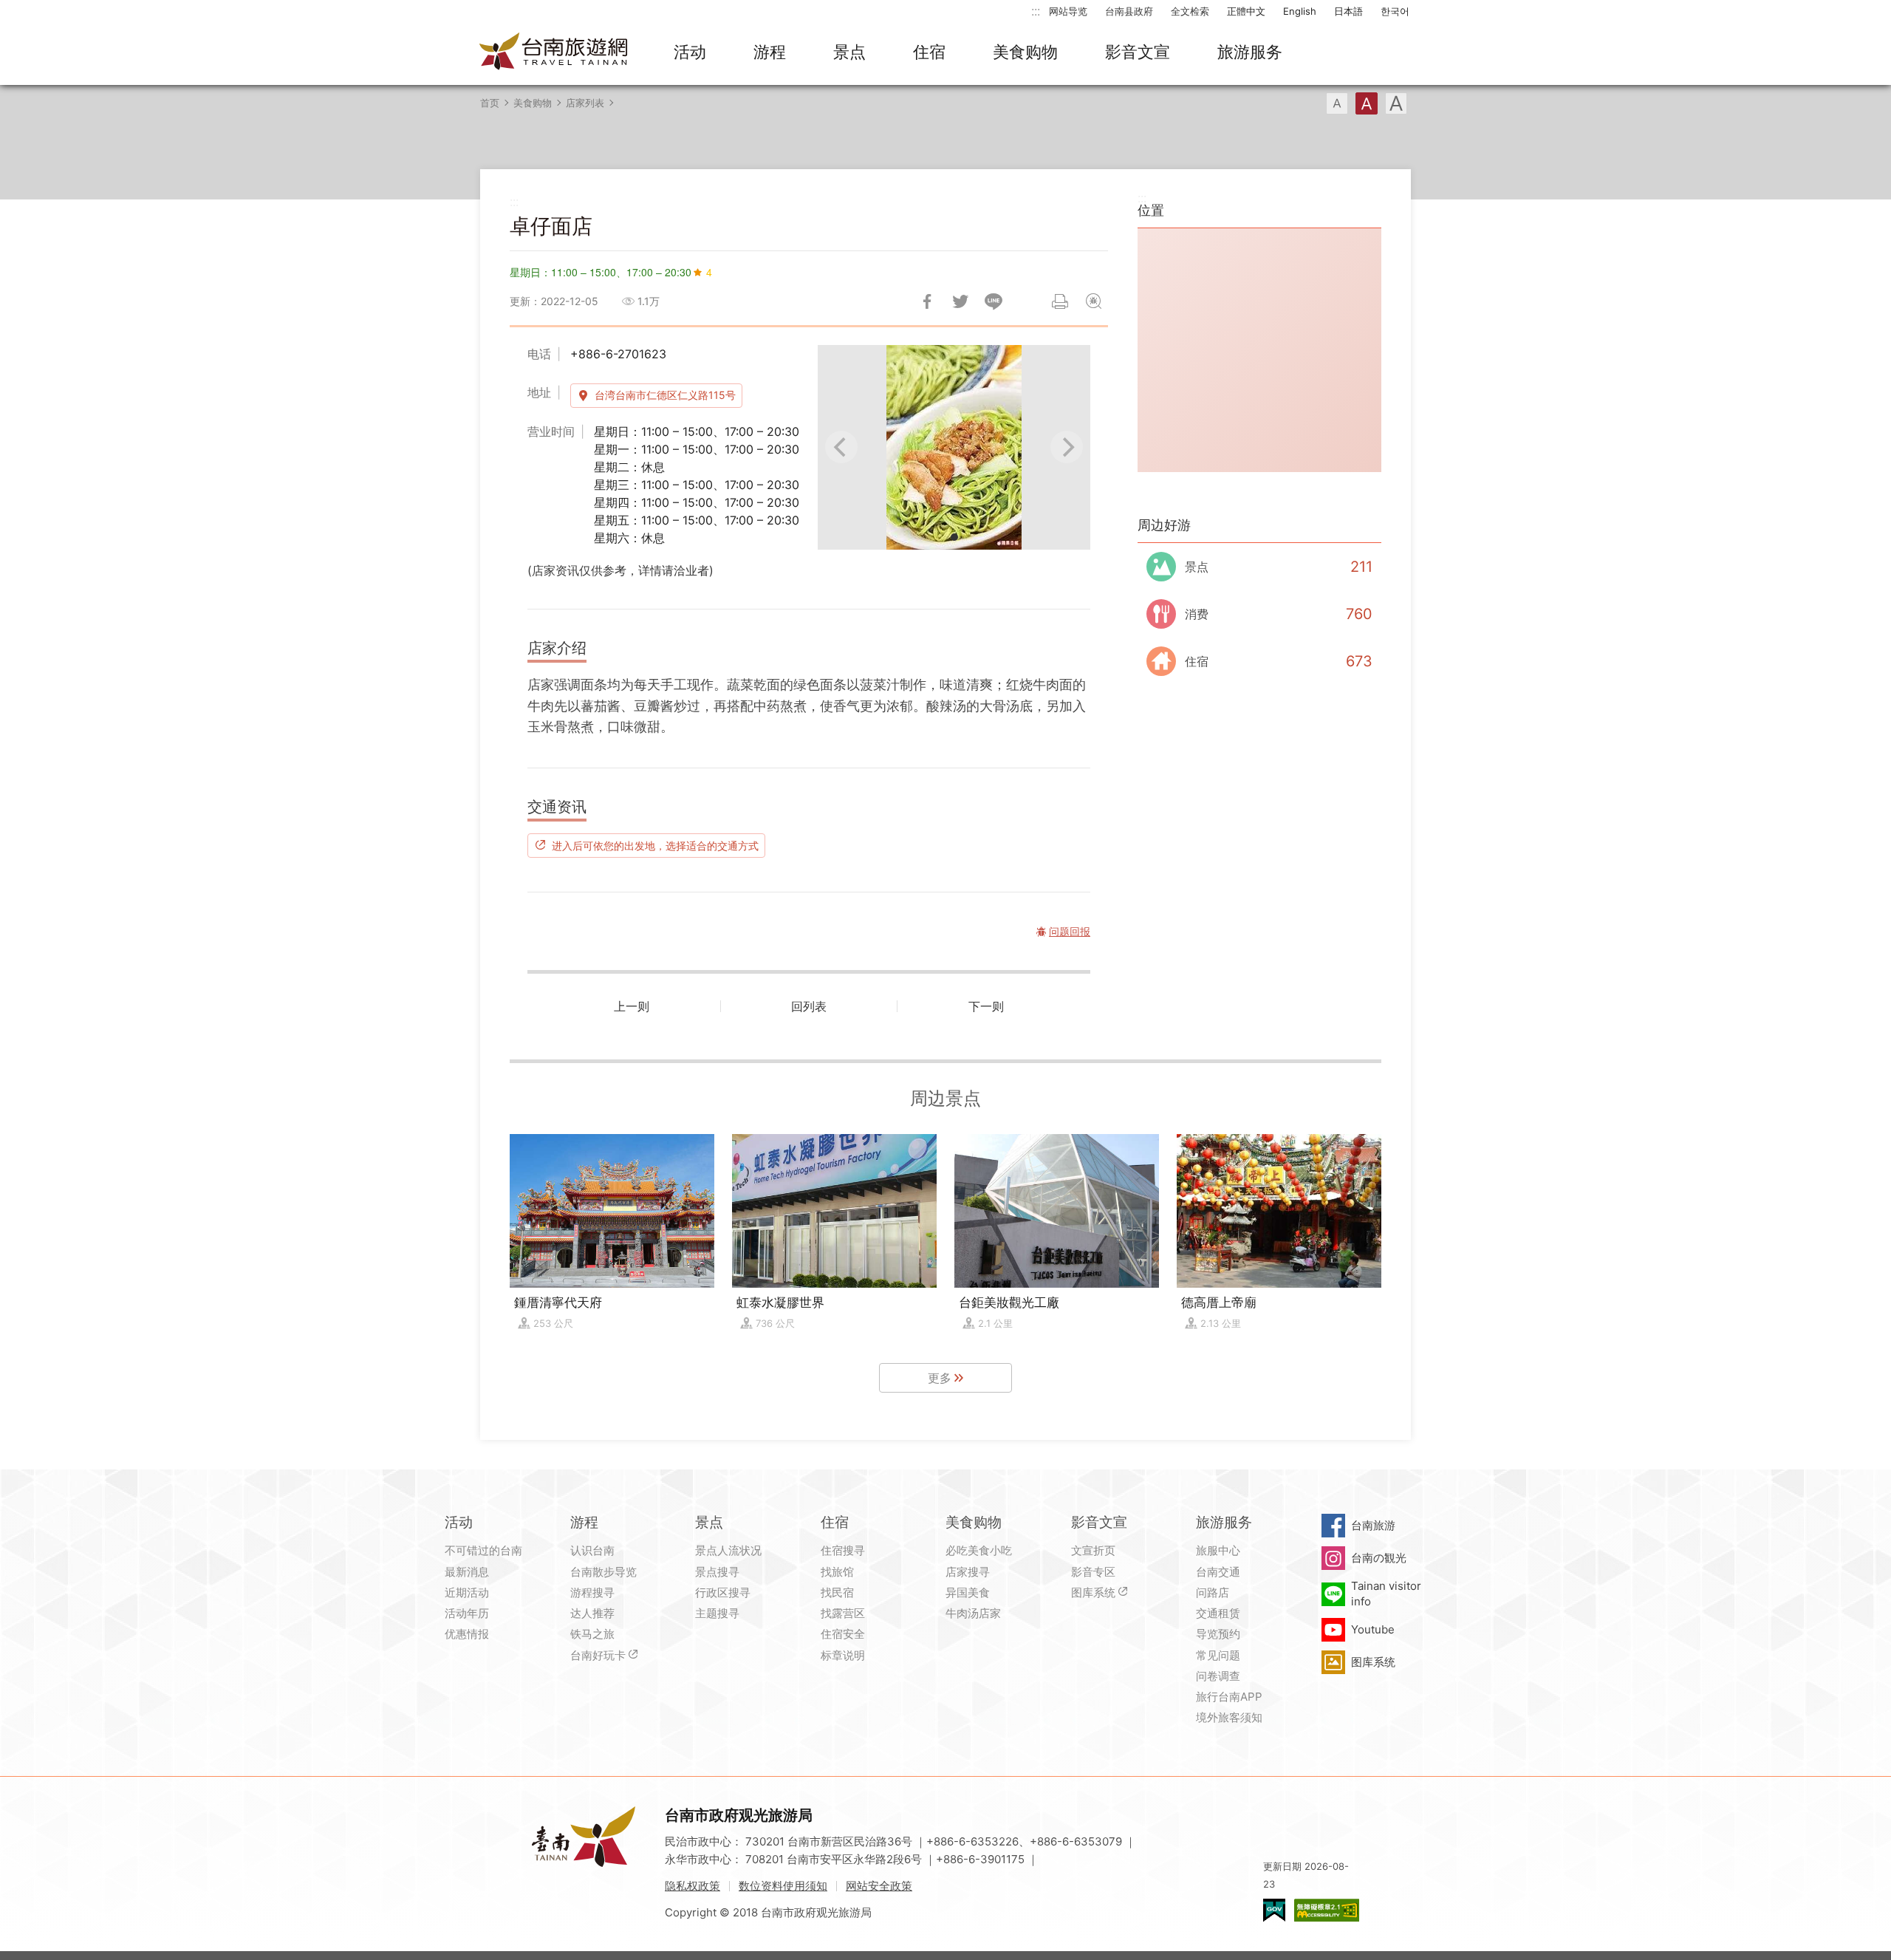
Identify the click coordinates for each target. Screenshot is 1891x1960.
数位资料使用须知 (783, 1886)
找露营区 (843, 1613)
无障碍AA (1327, 1910)
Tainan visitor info (1386, 1593)
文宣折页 (1093, 1550)
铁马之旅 (592, 1634)
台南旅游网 (554, 52)
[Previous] (841, 447)
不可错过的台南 (483, 1550)
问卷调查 (1218, 1676)
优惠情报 (467, 1634)
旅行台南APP (1229, 1697)
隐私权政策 (693, 1886)
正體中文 (1246, 11)
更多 (940, 1378)
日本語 (1348, 11)
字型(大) (1396, 103)
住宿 (929, 52)
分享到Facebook (927, 301)
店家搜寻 (968, 1572)
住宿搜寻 (843, 1550)
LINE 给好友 (994, 301)
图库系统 (1093, 1592)
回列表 (809, 1006)
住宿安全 (843, 1634)
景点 (849, 52)
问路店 (1213, 1592)
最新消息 (467, 1572)
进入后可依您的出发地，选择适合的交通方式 (655, 845)
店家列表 (585, 103)
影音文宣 (1138, 52)
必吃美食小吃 (979, 1550)
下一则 (986, 1006)
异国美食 (968, 1592)
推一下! (960, 301)
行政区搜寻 (723, 1592)
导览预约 (1218, 1634)
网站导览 (1068, 11)
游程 (770, 52)
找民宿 (837, 1592)
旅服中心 (1218, 1550)
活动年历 (467, 1613)
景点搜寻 (717, 1572)
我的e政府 (1274, 1910)
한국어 (1395, 11)
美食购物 (1025, 52)
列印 (1060, 301)
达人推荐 (592, 1613)
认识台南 (592, 1550)
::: (1036, 11)
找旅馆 (837, 1572)
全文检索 (1190, 11)
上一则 (632, 1006)
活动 (690, 52)
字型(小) (1337, 103)
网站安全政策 (879, 1886)
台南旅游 (1373, 1525)
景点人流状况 (728, 1550)
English (1300, 11)
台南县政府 (1129, 11)
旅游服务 (1250, 52)
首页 (490, 103)
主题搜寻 (717, 1613)
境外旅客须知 (1229, 1717)
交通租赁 (1218, 1613)
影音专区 (1093, 1572)
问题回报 (1093, 301)
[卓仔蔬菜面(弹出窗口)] (954, 447)
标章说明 (843, 1655)
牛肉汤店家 (973, 1613)
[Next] (1067, 447)
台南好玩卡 (598, 1655)
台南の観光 (1379, 1558)
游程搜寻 (592, 1592)
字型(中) (1367, 103)
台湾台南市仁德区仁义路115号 (665, 395)
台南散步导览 (603, 1572)
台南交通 (1218, 1572)
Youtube (1373, 1629)
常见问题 (1218, 1655)
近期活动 (467, 1592)
